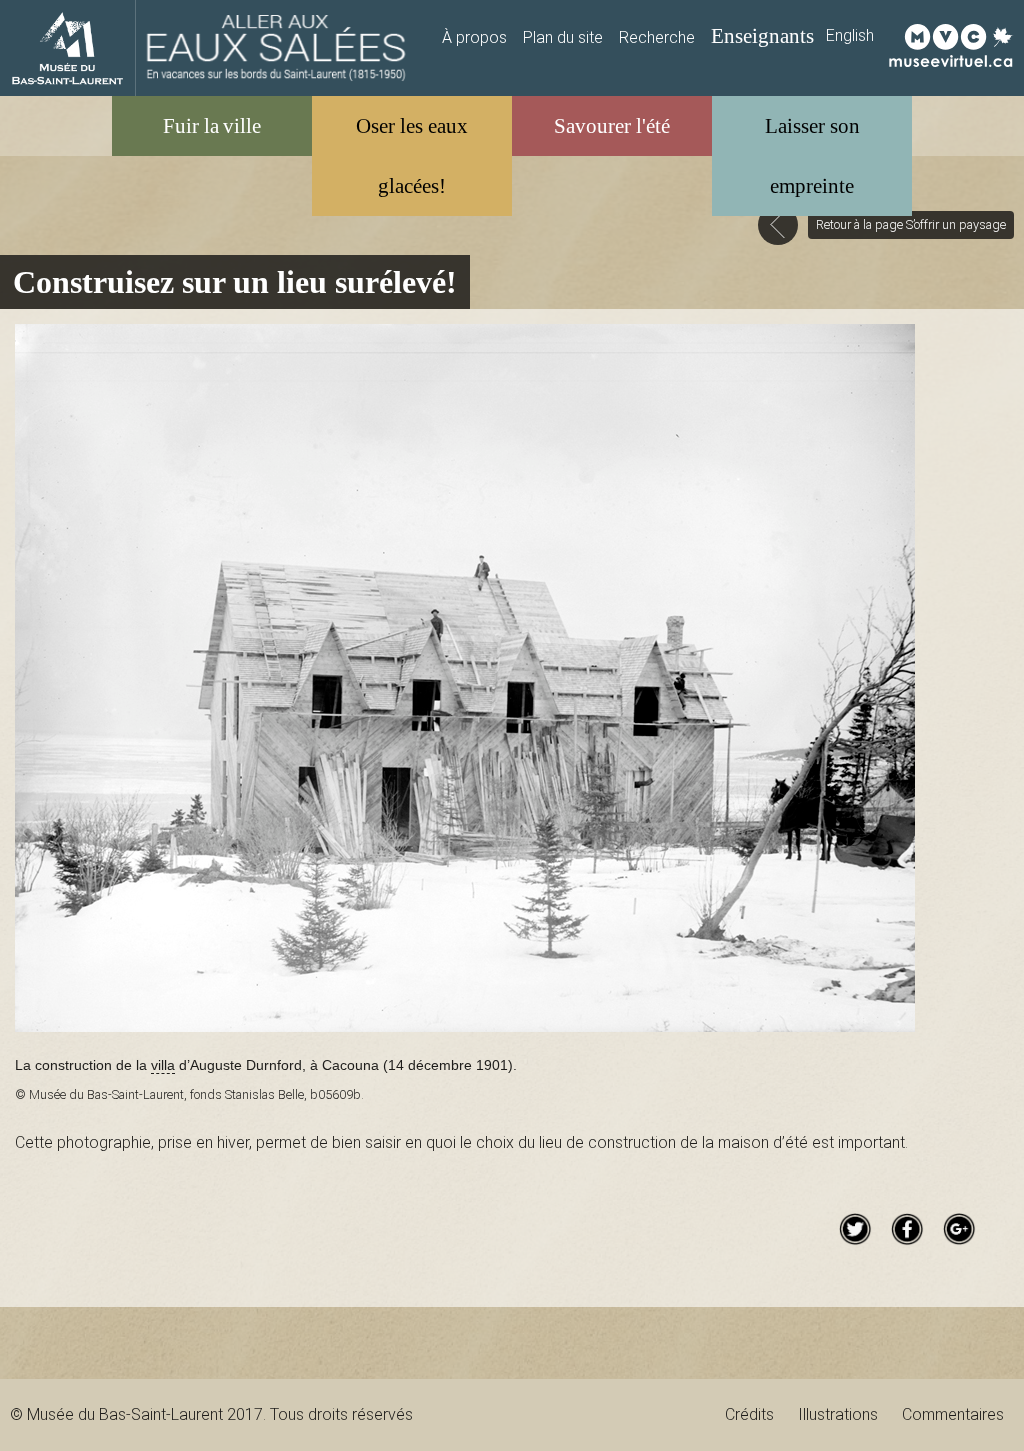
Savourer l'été (612, 125)
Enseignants (762, 35)
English (850, 35)
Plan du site (563, 37)
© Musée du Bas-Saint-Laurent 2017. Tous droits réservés (211, 1414)
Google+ (959, 1229)
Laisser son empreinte (812, 155)
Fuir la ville (212, 125)
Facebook (907, 1229)
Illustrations (838, 1414)
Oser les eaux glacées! (412, 155)
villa (163, 1065)
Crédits (749, 1414)
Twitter (855, 1229)
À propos (474, 37)
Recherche (657, 37)
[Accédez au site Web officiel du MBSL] (67, 48)
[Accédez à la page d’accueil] (276, 48)
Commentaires (953, 1414)
